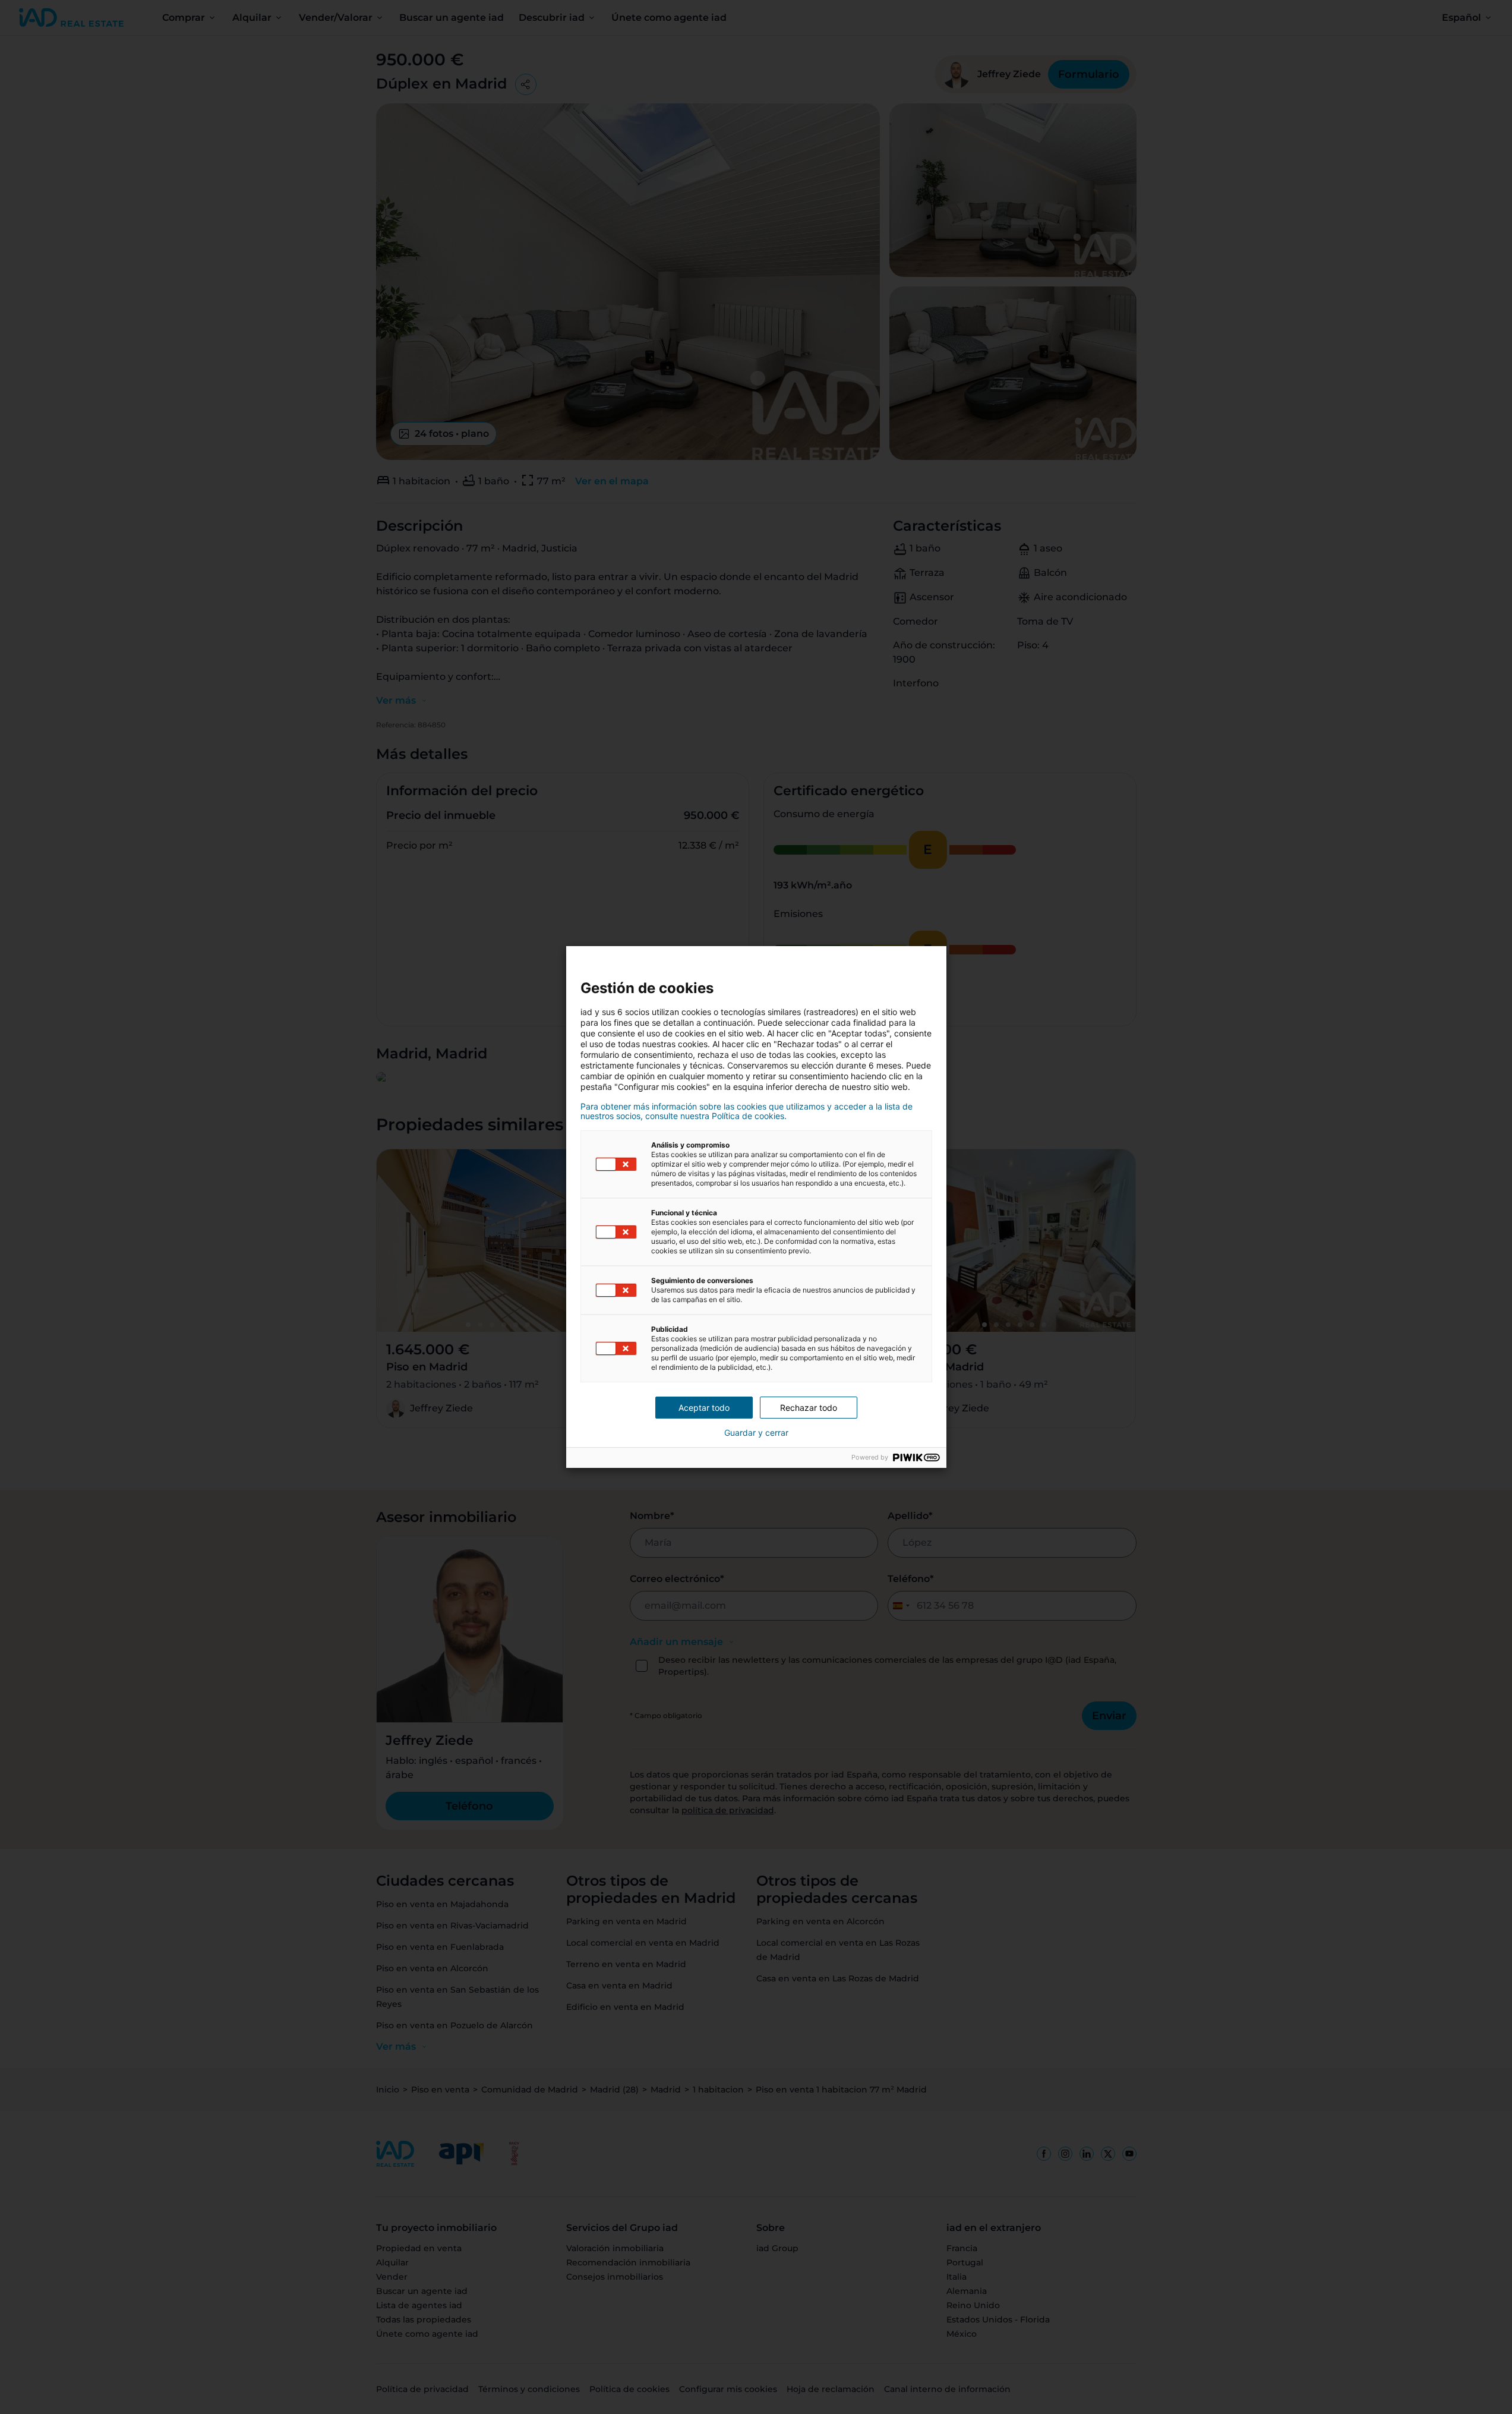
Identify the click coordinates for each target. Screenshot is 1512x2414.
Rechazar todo (809, 1408)
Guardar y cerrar (756, 1433)
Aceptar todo (704, 1408)
